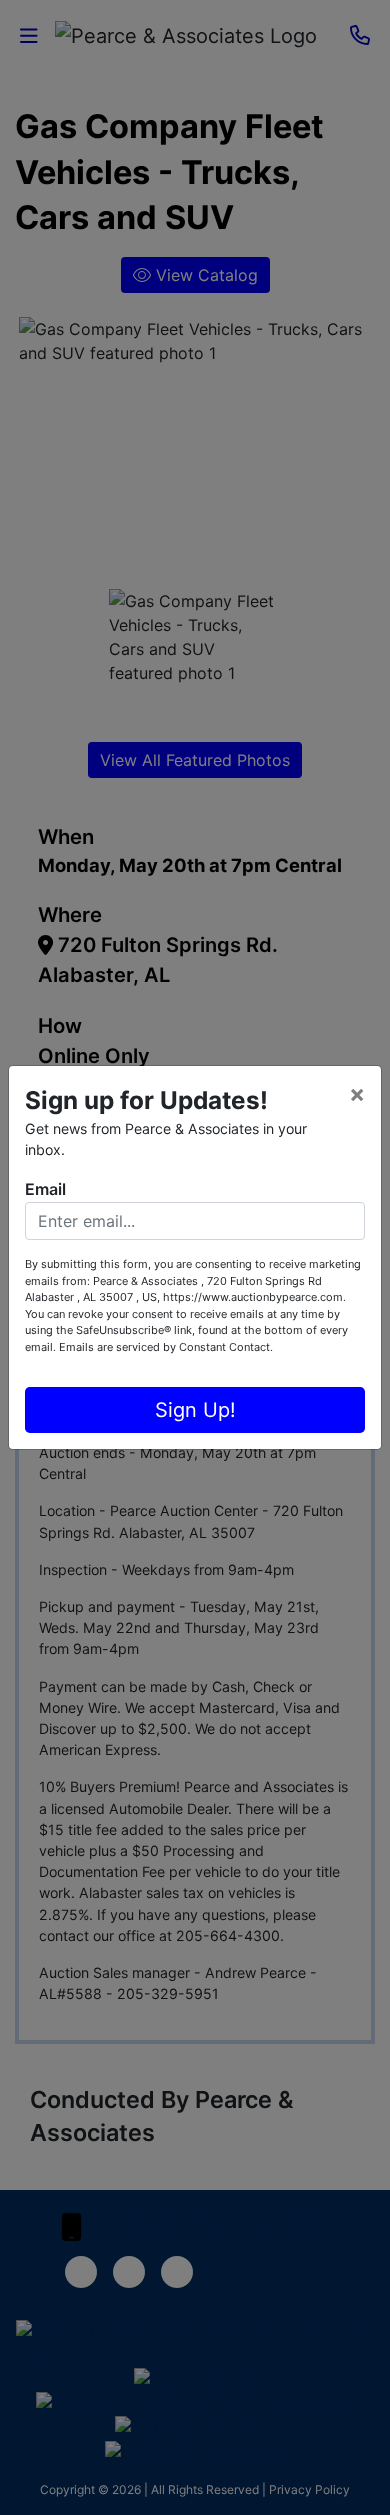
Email (45, 1189)
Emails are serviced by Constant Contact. (166, 1347)
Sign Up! (195, 1410)
